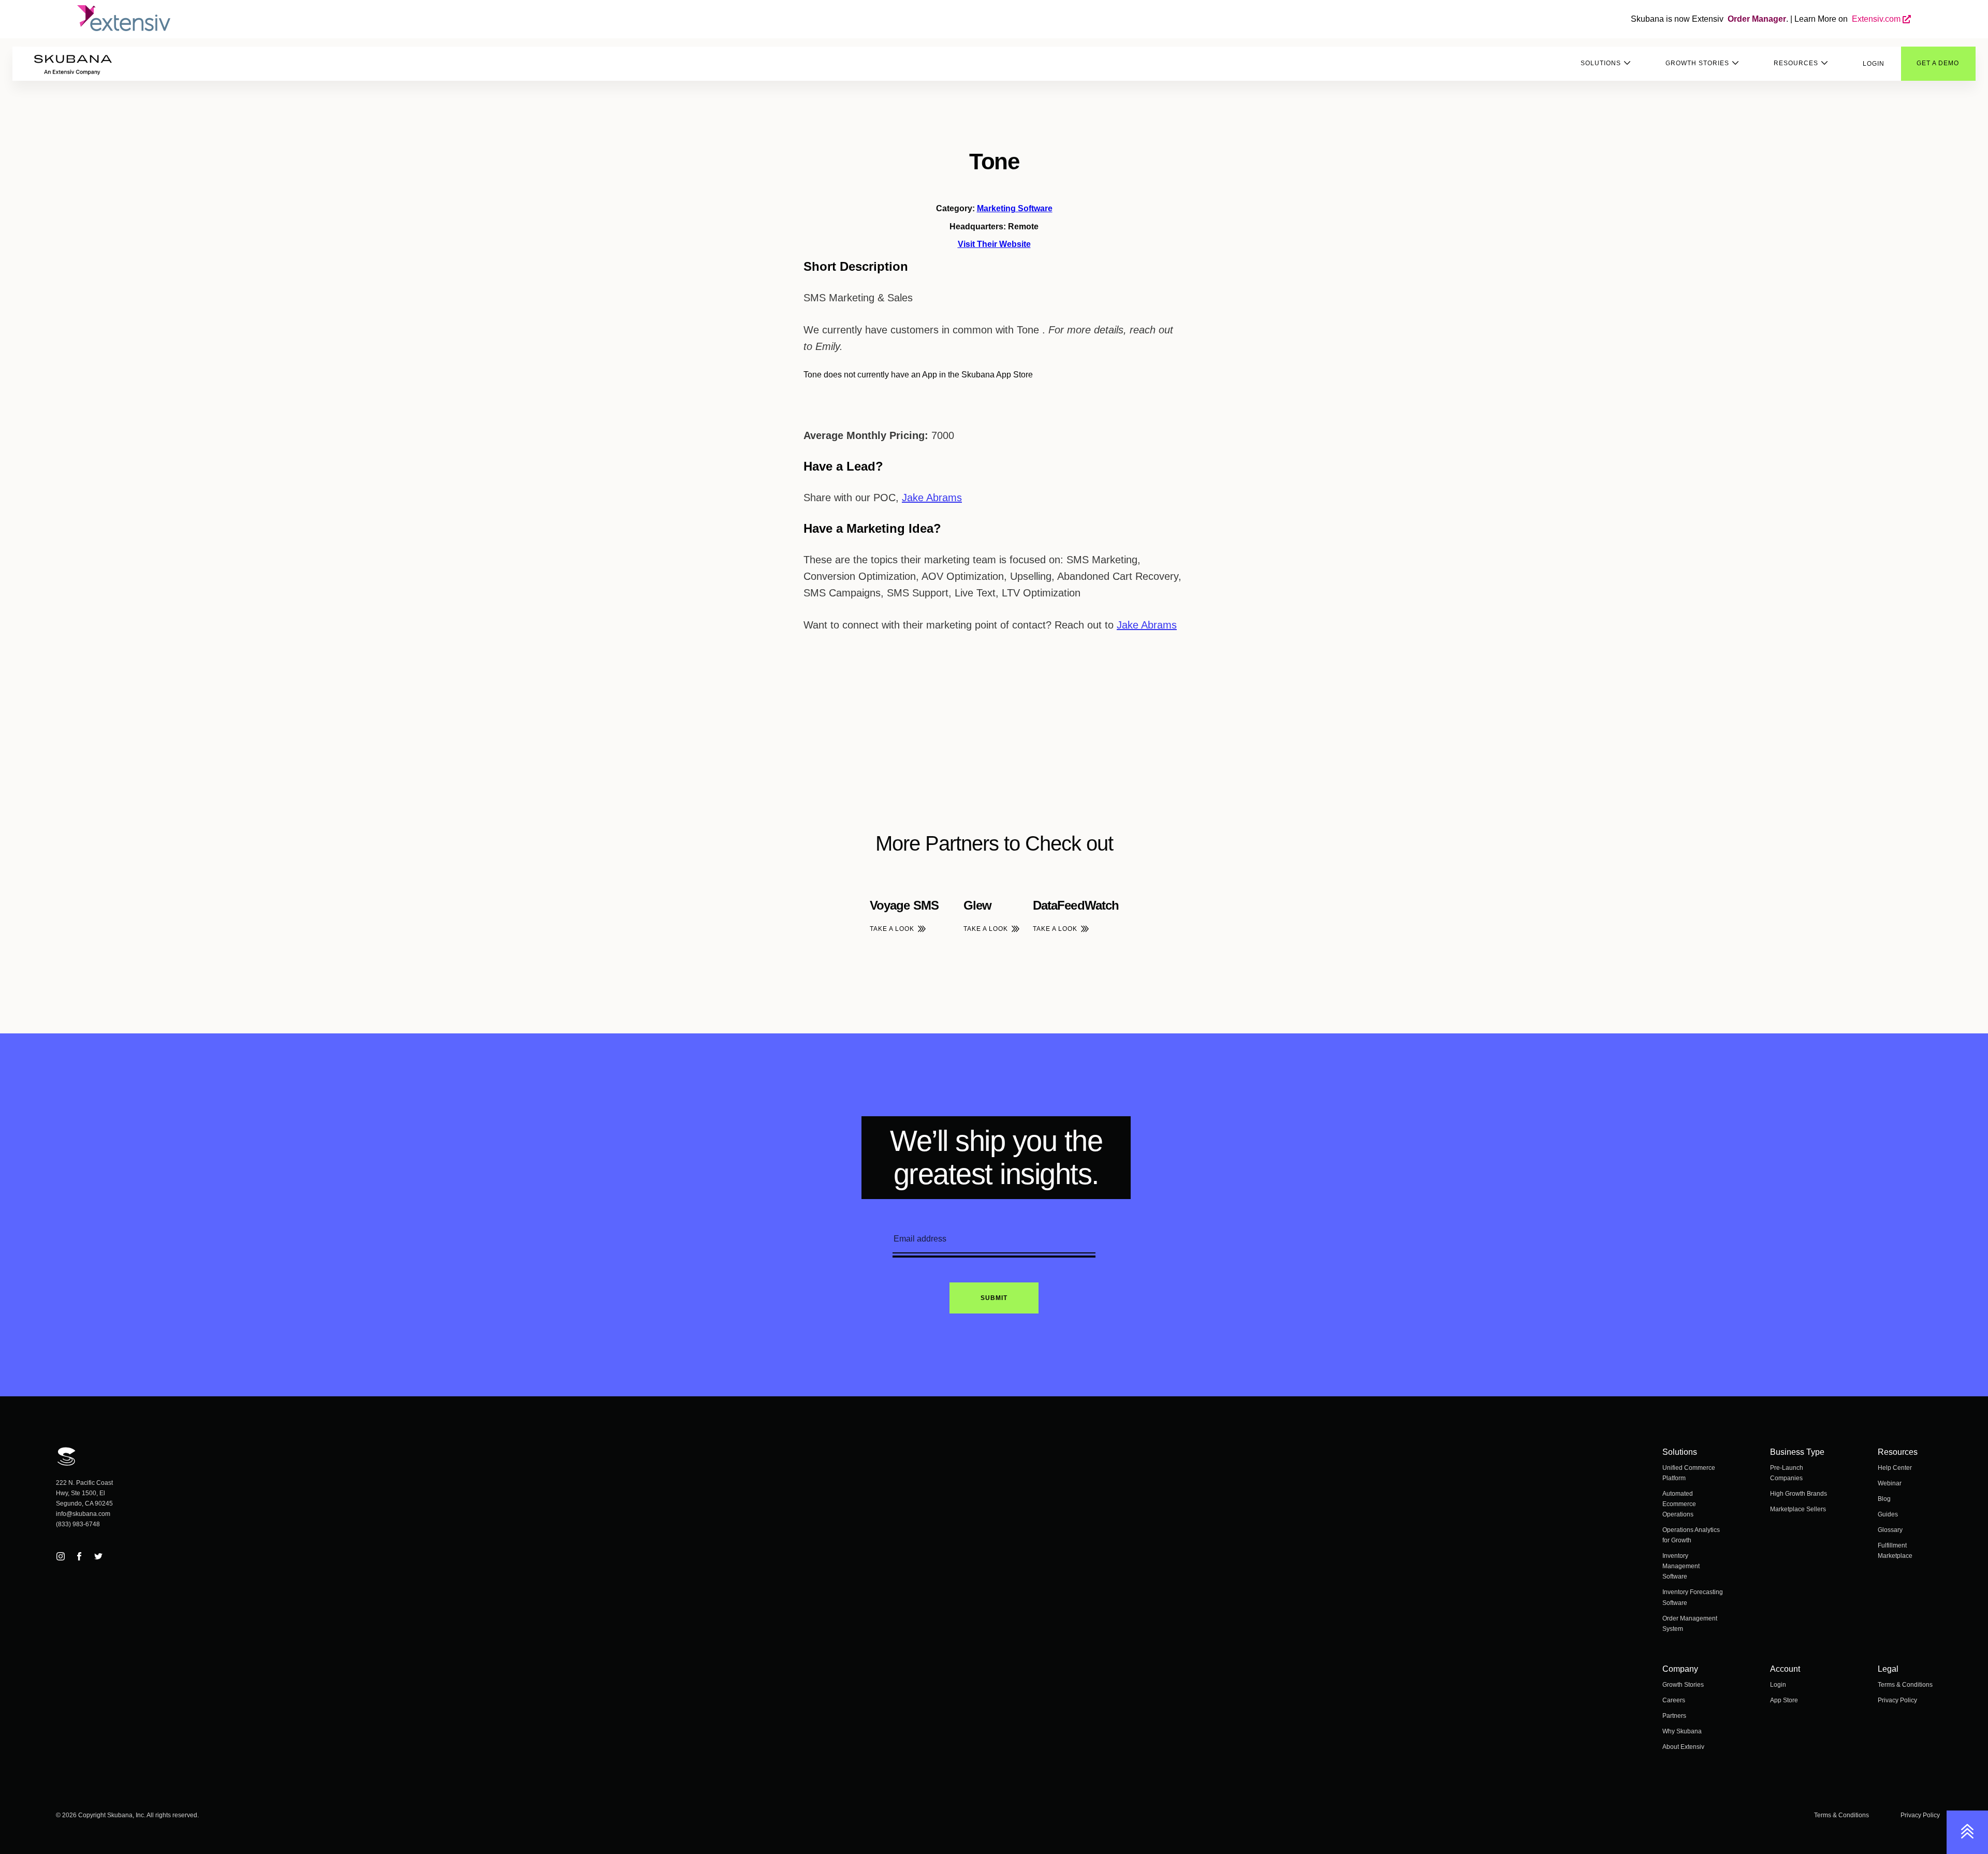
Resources (1796, 63)
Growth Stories (1697, 63)
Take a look (892, 929)
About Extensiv (1683, 1747)
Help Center (1895, 1468)
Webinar (1890, 1483)
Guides (1888, 1514)
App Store (1784, 1700)
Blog (1884, 1499)
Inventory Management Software (1681, 1566)
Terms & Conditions (1905, 1685)
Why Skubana (1682, 1731)
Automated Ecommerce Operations (1679, 1504)
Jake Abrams (932, 498)
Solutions (1601, 63)
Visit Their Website (994, 244)
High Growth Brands (1799, 1494)
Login (1874, 64)
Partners (1674, 1716)
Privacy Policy (1897, 1700)
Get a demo (1938, 63)
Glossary (1890, 1530)
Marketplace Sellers (1798, 1509)
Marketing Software (1015, 208)
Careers (1674, 1700)
